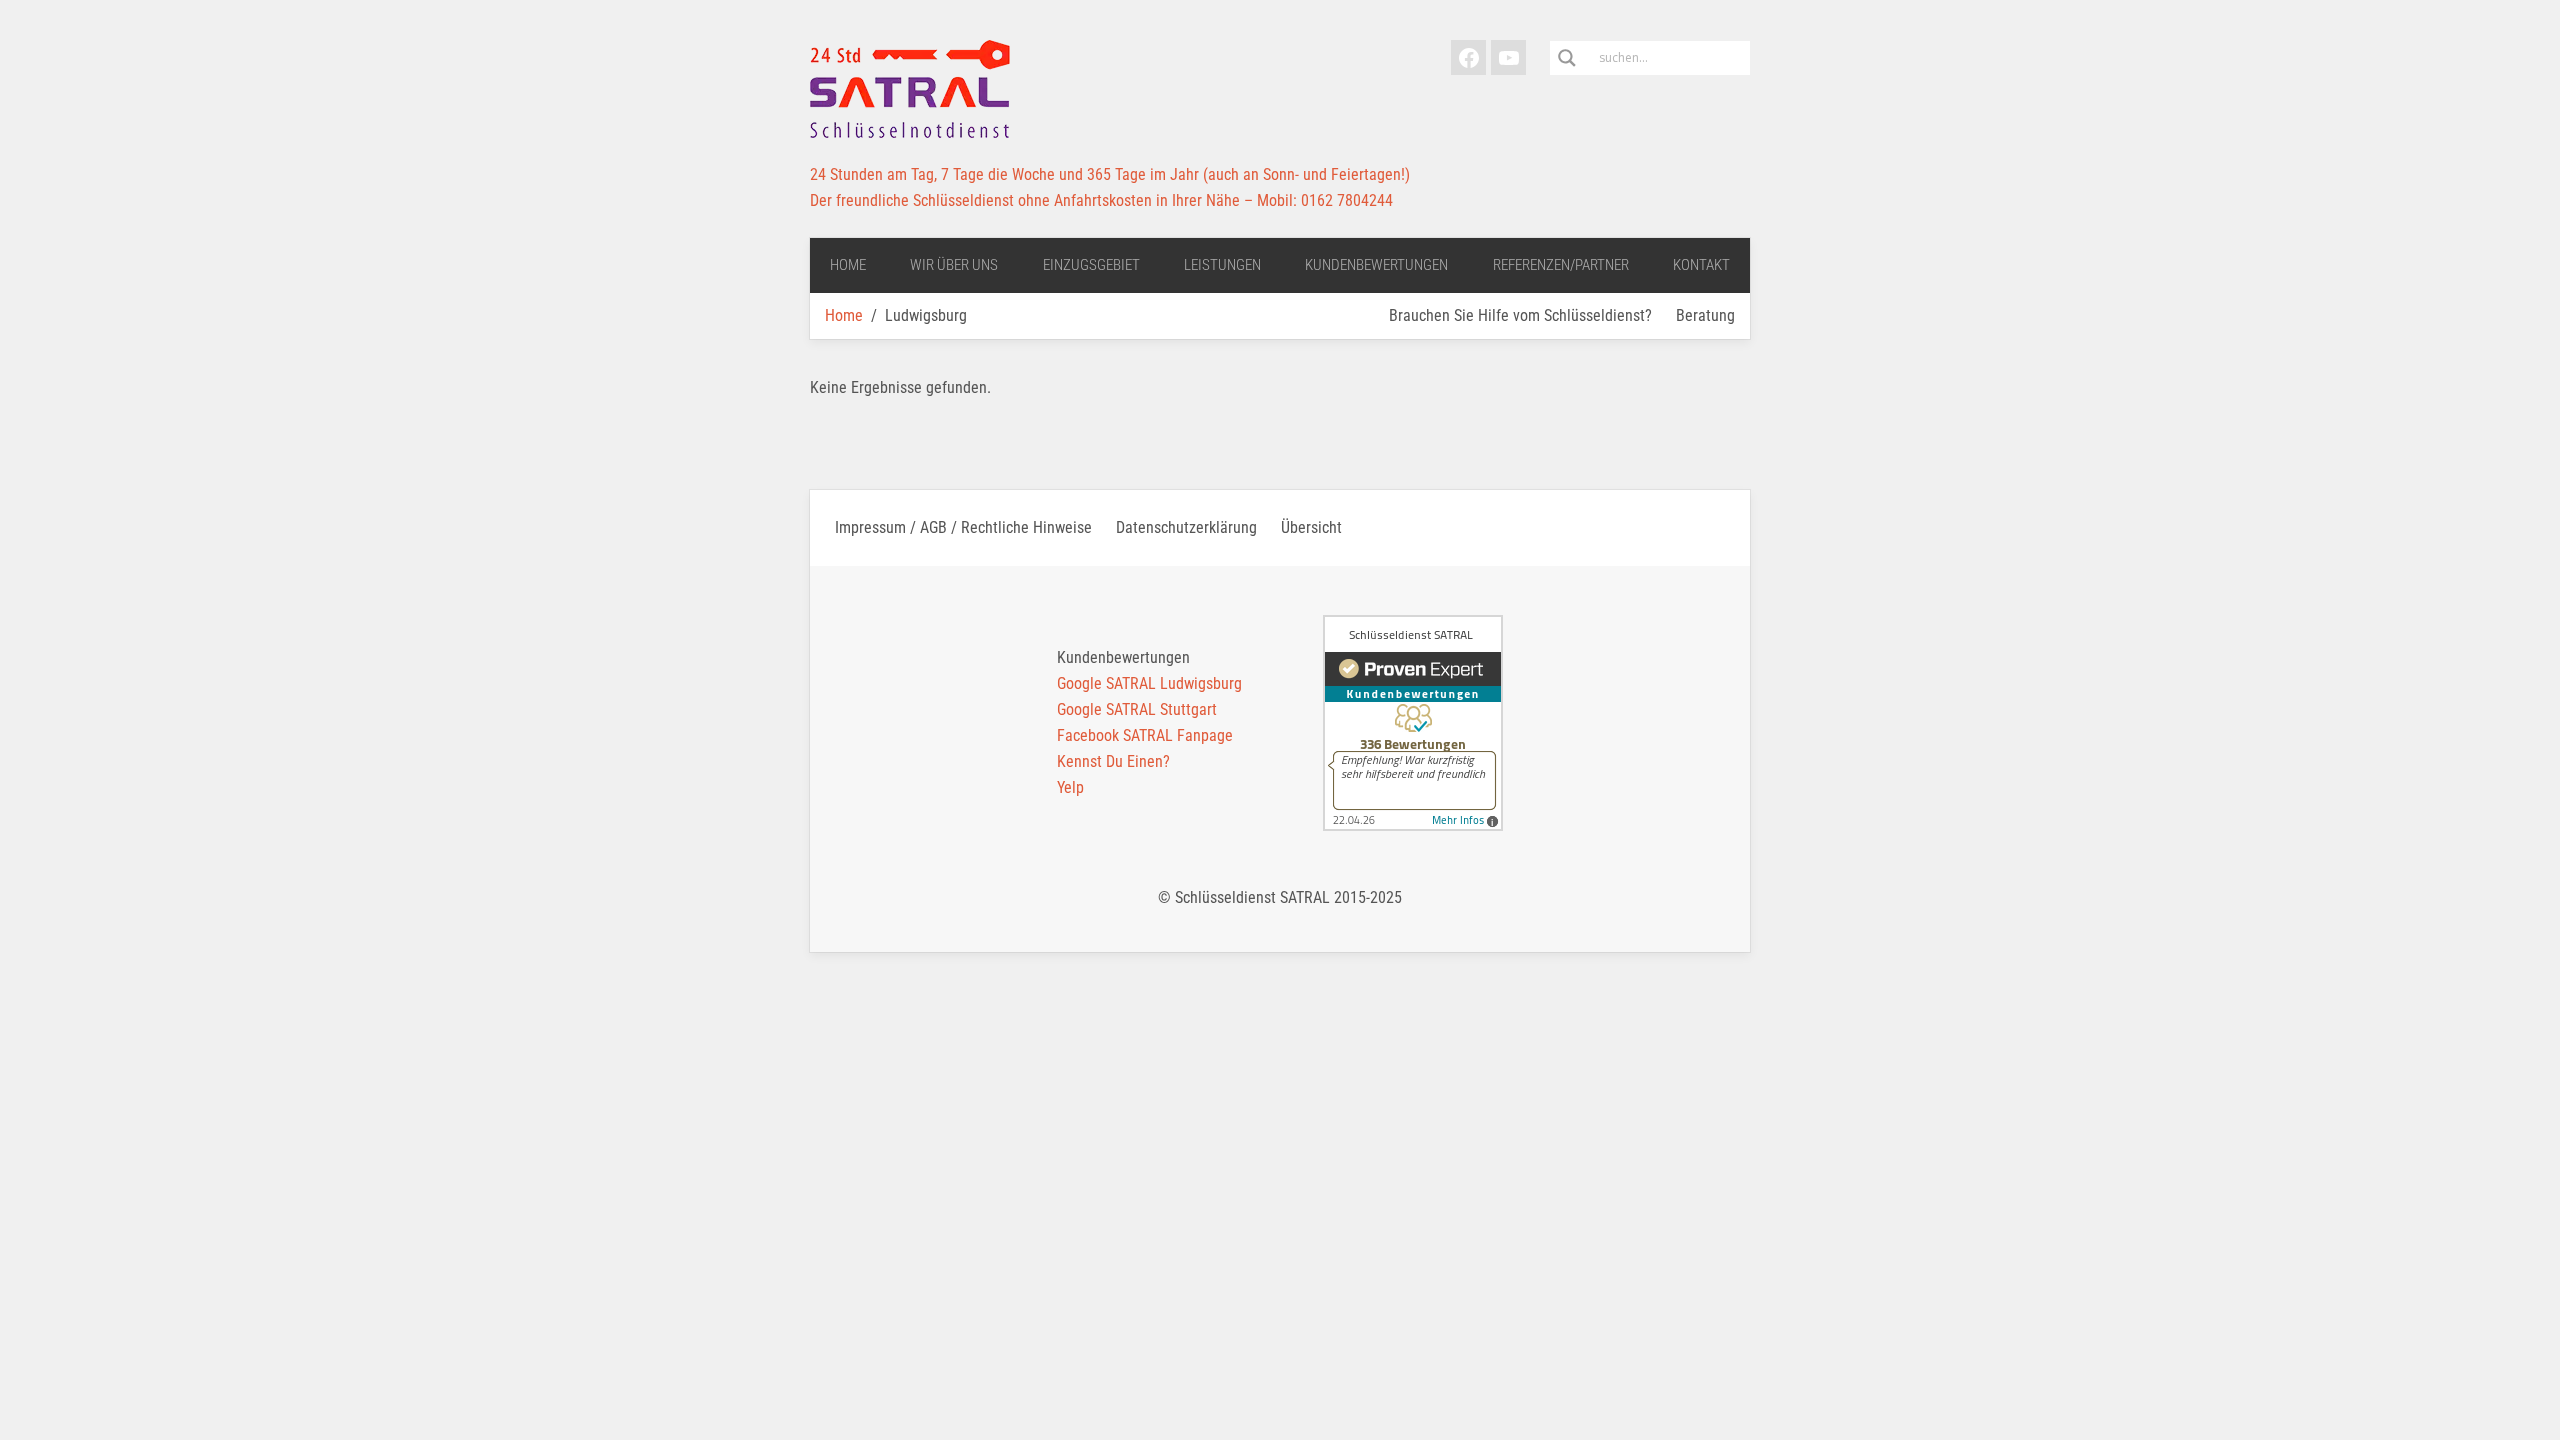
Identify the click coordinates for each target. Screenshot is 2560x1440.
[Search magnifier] (1567, 58)
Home (844, 315)
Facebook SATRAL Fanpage (1145, 735)
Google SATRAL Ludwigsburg (1149, 683)
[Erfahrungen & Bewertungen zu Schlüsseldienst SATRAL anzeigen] (1413, 723)
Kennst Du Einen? (1113, 761)
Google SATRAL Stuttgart (1137, 709)
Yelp (1070, 787)
